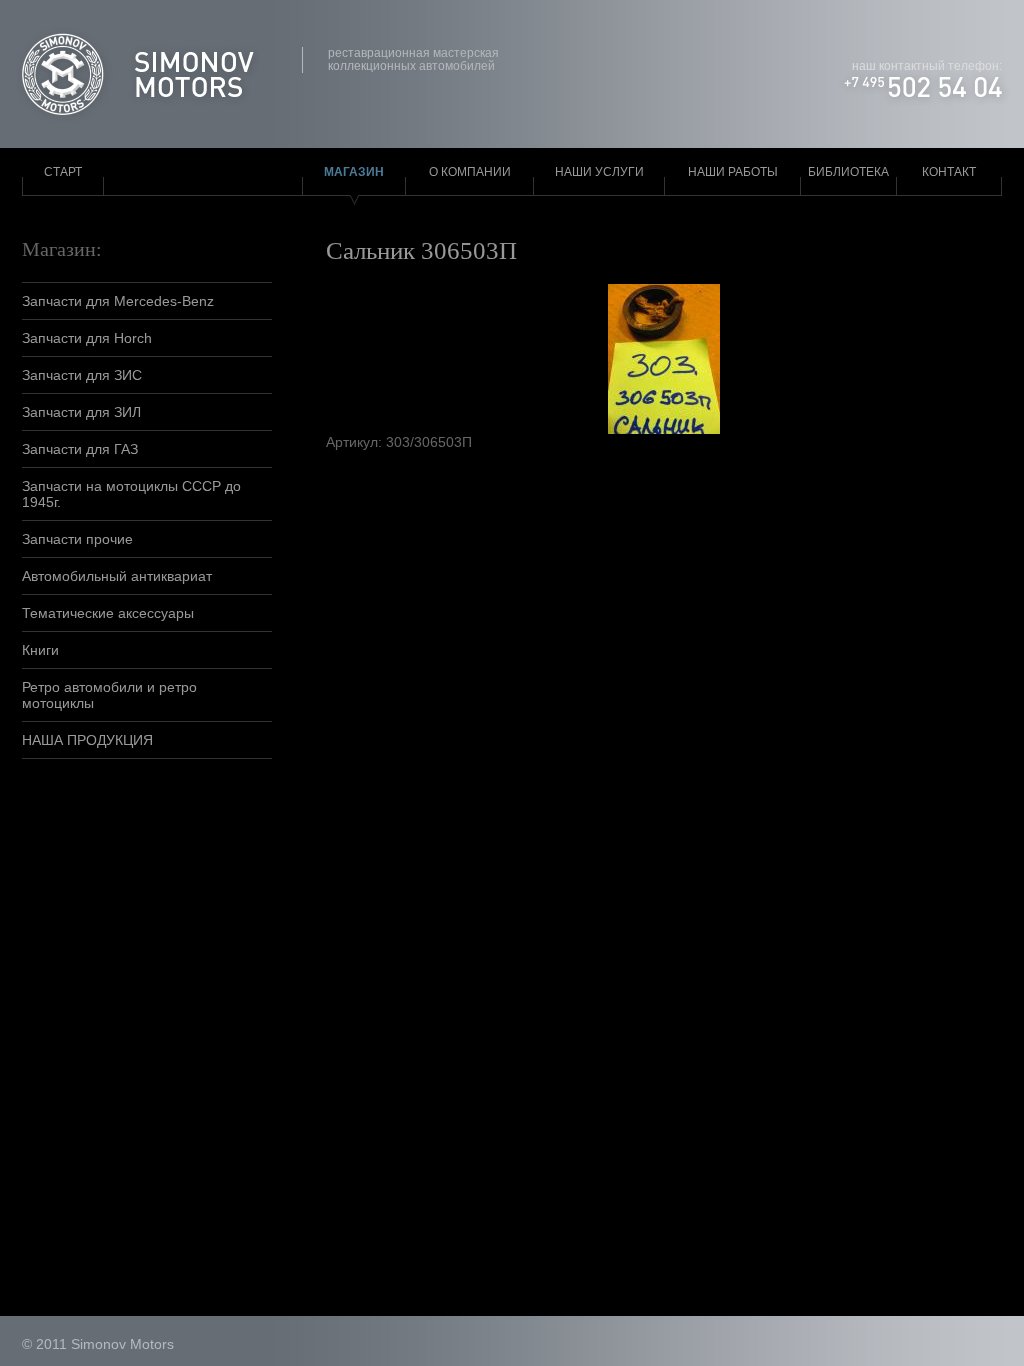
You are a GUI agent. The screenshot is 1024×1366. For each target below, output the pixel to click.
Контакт (949, 172)
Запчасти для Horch (87, 338)
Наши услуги (599, 172)
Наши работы (733, 172)
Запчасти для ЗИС (82, 375)
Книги (40, 650)
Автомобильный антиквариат (117, 576)
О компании (470, 172)
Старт (63, 172)
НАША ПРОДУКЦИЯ (87, 740)
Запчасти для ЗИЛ (81, 412)
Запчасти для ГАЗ (80, 449)
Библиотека (848, 172)
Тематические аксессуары (108, 613)
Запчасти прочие (77, 539)
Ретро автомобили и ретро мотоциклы (109, 695)
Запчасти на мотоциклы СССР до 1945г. (131, 494)
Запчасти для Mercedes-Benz (118, 301)
